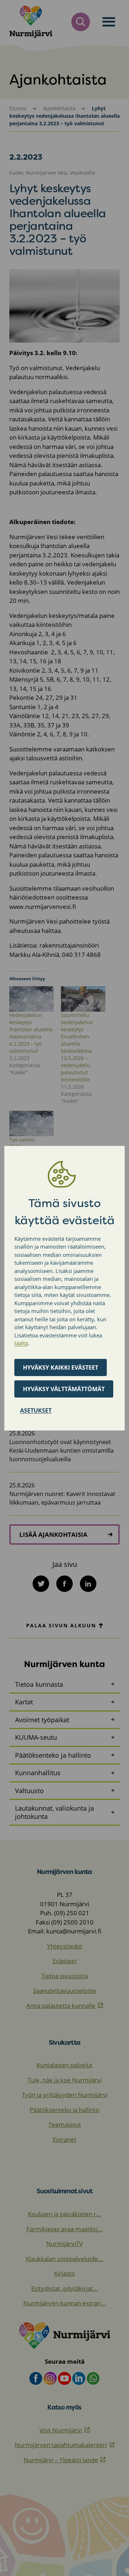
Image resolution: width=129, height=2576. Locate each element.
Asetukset (36, 1410)
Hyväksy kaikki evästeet (61, 1367)
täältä (21, 1343)
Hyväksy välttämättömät (64, 1389)
